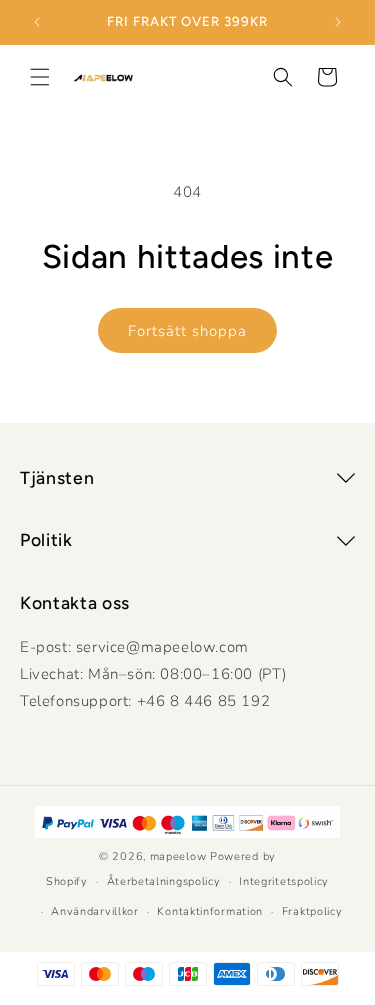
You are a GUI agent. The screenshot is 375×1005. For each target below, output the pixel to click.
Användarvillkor (95, 911)
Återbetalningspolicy (164, 881)
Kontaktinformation (210, 911)
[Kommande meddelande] (338, 22)
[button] (40, 77)
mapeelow (178, 856)
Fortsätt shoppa (187, 331)
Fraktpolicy (312, 911)
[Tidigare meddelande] (37, 22)
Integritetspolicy (284, 881)
